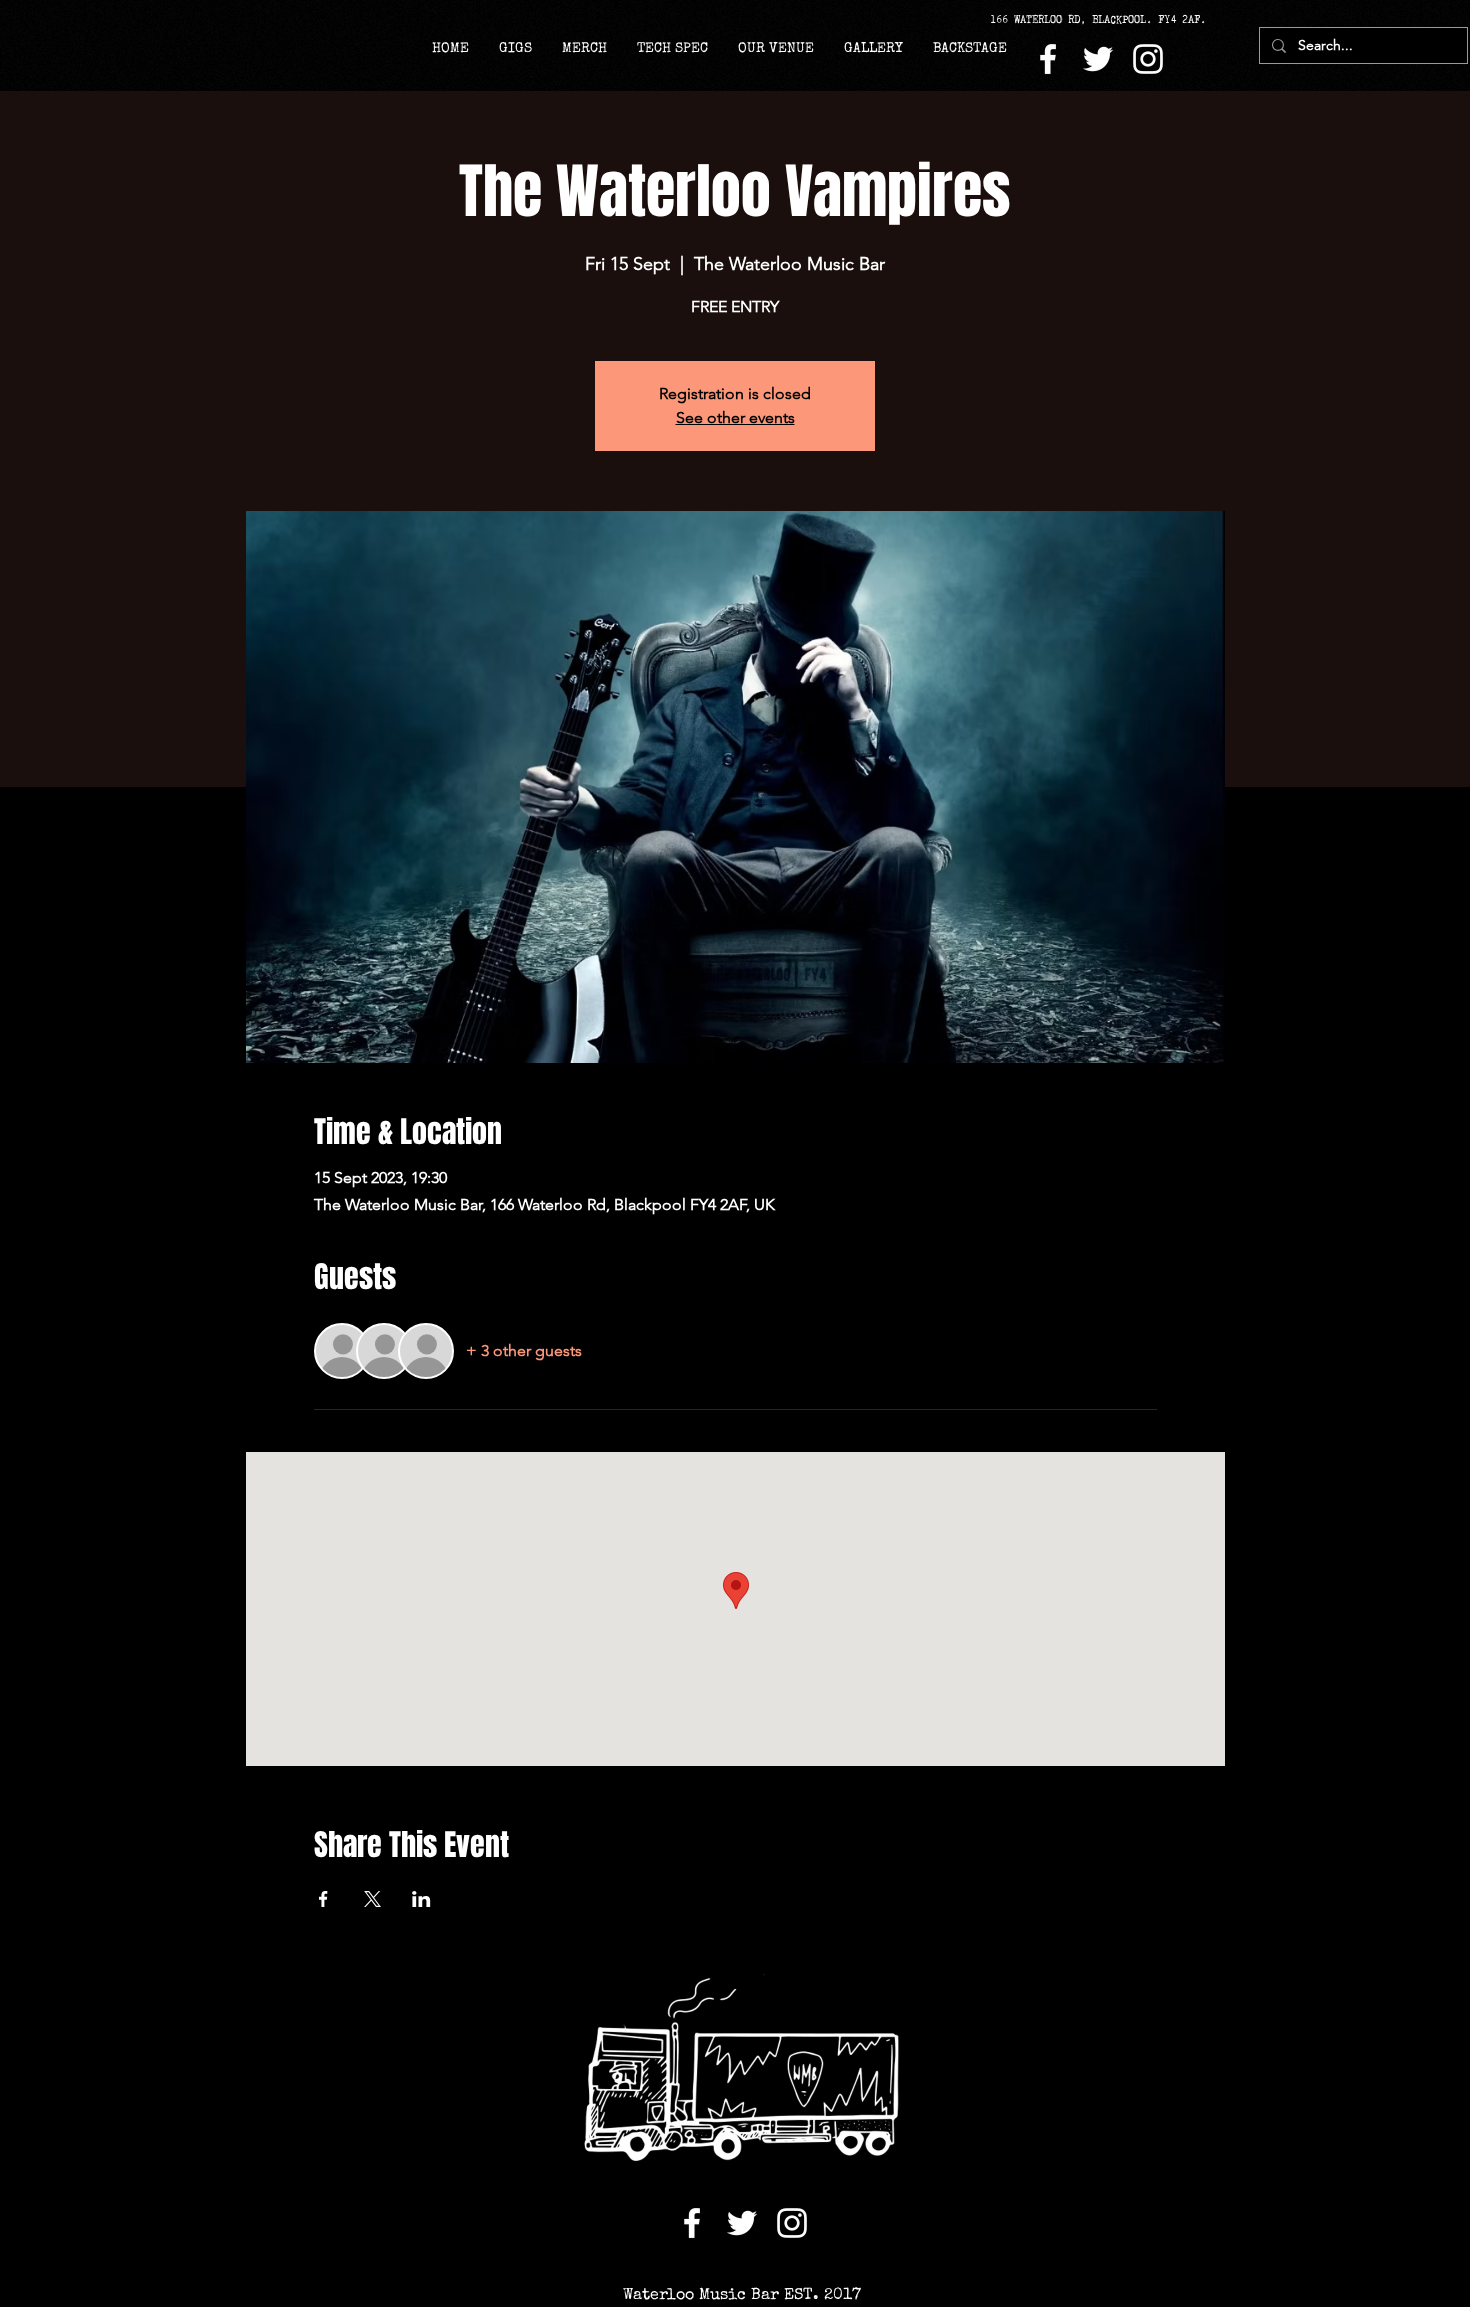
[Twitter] (1098, 59)
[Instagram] (1148, 59)
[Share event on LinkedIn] (421, 1899)
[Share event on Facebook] (323, 1899)
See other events (735, 417)
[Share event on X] (372, 1899)
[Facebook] (1048, 59)
